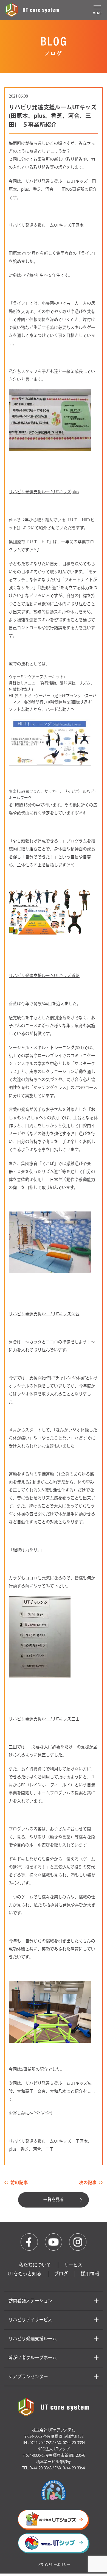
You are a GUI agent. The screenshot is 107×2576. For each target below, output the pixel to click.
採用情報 (90, 2274)
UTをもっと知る (25, 2274)
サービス (73, 2265)
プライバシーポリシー (54, 2565)
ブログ (61, 2274)
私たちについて (35, 2265)
